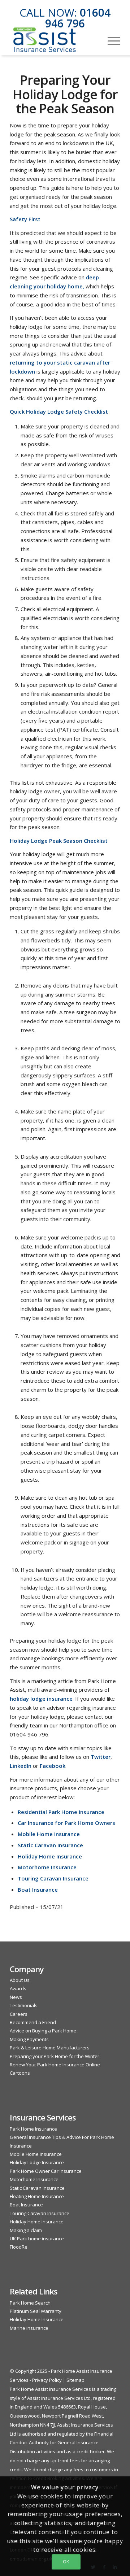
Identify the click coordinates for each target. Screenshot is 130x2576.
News (16, 1997)
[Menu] (110, 40)
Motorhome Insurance (34, 2179)
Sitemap (75, 2380)
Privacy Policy (47, 2380)
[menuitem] (110, 40)
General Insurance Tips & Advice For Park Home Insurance (62, 2141)
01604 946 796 (78, 18)
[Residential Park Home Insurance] (54, 40)
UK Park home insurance (37, 2239)
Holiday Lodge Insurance (37, 2162)
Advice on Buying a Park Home (43, 2031)
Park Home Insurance (33, 2129)
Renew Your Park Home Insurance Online (55, 2065)
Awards (18, 1988)
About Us (20, 1980)
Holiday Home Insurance (37, 2222)
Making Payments (29, 2039)
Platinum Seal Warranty (36, 2311)
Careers (19, 2014)
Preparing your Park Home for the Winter (55, 2056)
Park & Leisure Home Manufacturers (50, 2048)
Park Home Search (30, 2303)
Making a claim (26, 2230)
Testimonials (24, 2005)
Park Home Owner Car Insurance (46, 2171)
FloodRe (19, 2247)
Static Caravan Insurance (37, 2188)
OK (66, 2562)
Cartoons (20, 2073)
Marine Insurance (29, 2328)
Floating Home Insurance (37, 2196)
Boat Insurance (26, 2205)
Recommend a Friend (33, 2022)
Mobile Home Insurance (36, 2154)
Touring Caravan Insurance (40, 2213)
